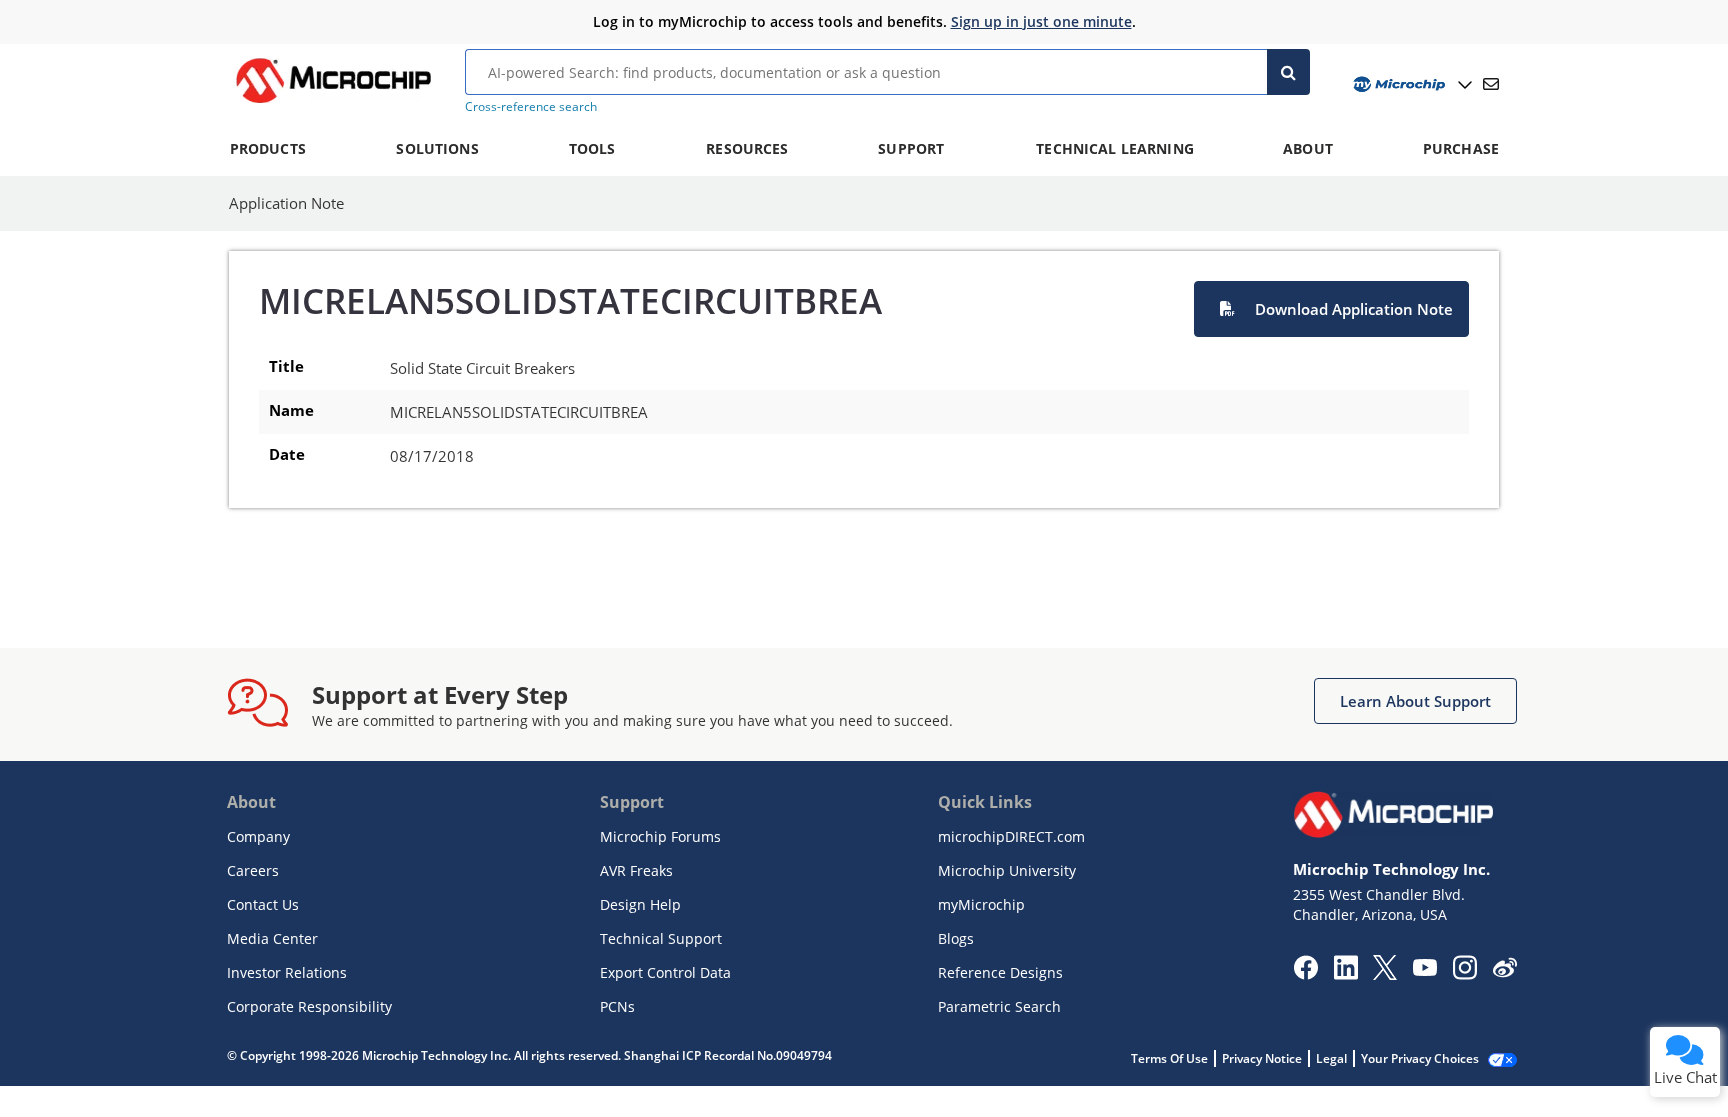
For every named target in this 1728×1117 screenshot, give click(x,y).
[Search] (1288, 72)
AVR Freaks (636, 870)
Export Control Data (665, 972)
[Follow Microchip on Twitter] (1385, 974)
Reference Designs (1000, 972)
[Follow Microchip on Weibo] (1504, 972)
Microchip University (1007, 870)
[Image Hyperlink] (333, 103)
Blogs (956, 938)
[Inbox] (1491, 84)
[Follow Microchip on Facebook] (1305, 974)
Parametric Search (999, 1006)
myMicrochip (981, 904)
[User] (1410, 84)
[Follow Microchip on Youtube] (1424, 970)
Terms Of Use (1169, 1058)
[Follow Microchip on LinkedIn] (1345, 974)
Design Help (640, 904)
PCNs (617, 1006)
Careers (253, 870)
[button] (1331, 309)
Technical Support (661, 938)
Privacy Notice (1262, 1058)
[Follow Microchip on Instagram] (1464, 974)
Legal (1331, 1058)
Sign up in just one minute (1041, 21)
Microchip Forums (660, 836)
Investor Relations (287, 972)
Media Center (272, 938)
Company (258, 836)
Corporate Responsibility (309, 1006)
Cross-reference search (531, 106)
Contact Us (263, 904)
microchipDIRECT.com (1011, 836)
